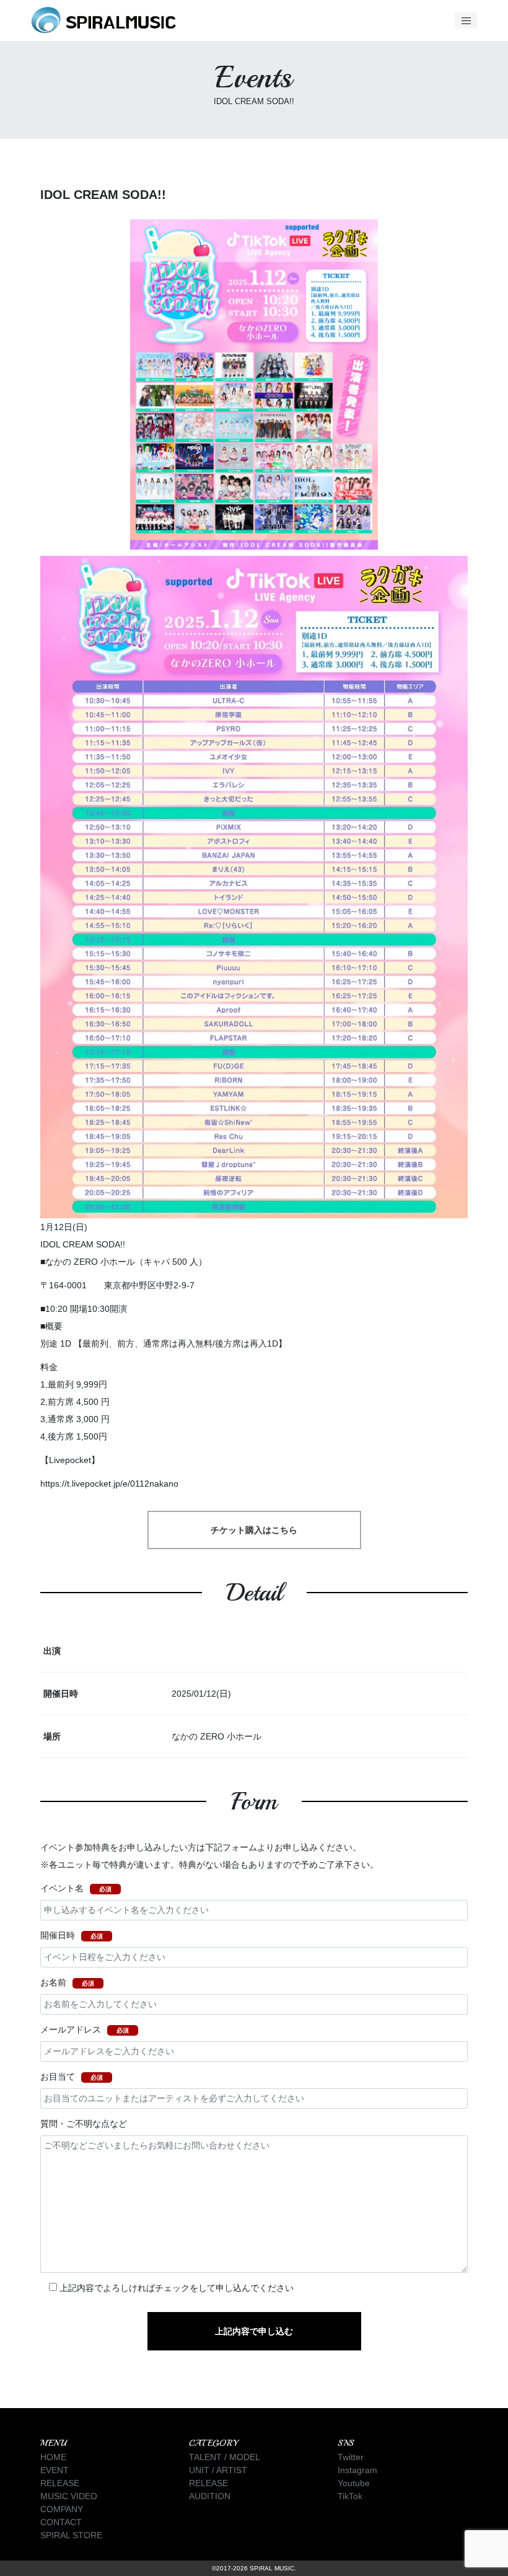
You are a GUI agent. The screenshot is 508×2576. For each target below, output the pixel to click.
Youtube (354, 2483)
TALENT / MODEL (225, 2457)
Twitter (351, 2457)
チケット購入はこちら (254, 1530)
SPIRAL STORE (71, 2535)
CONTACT (61, 2522)
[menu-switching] (466, 20)
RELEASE (60, 2483)
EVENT (55, 2470)
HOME (53, 2457)
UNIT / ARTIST (218, 2470)
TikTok (350, 2496)
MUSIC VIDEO (69, 2496)
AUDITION (210, 2496)
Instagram (357, 2470)
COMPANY (62, 2509)
